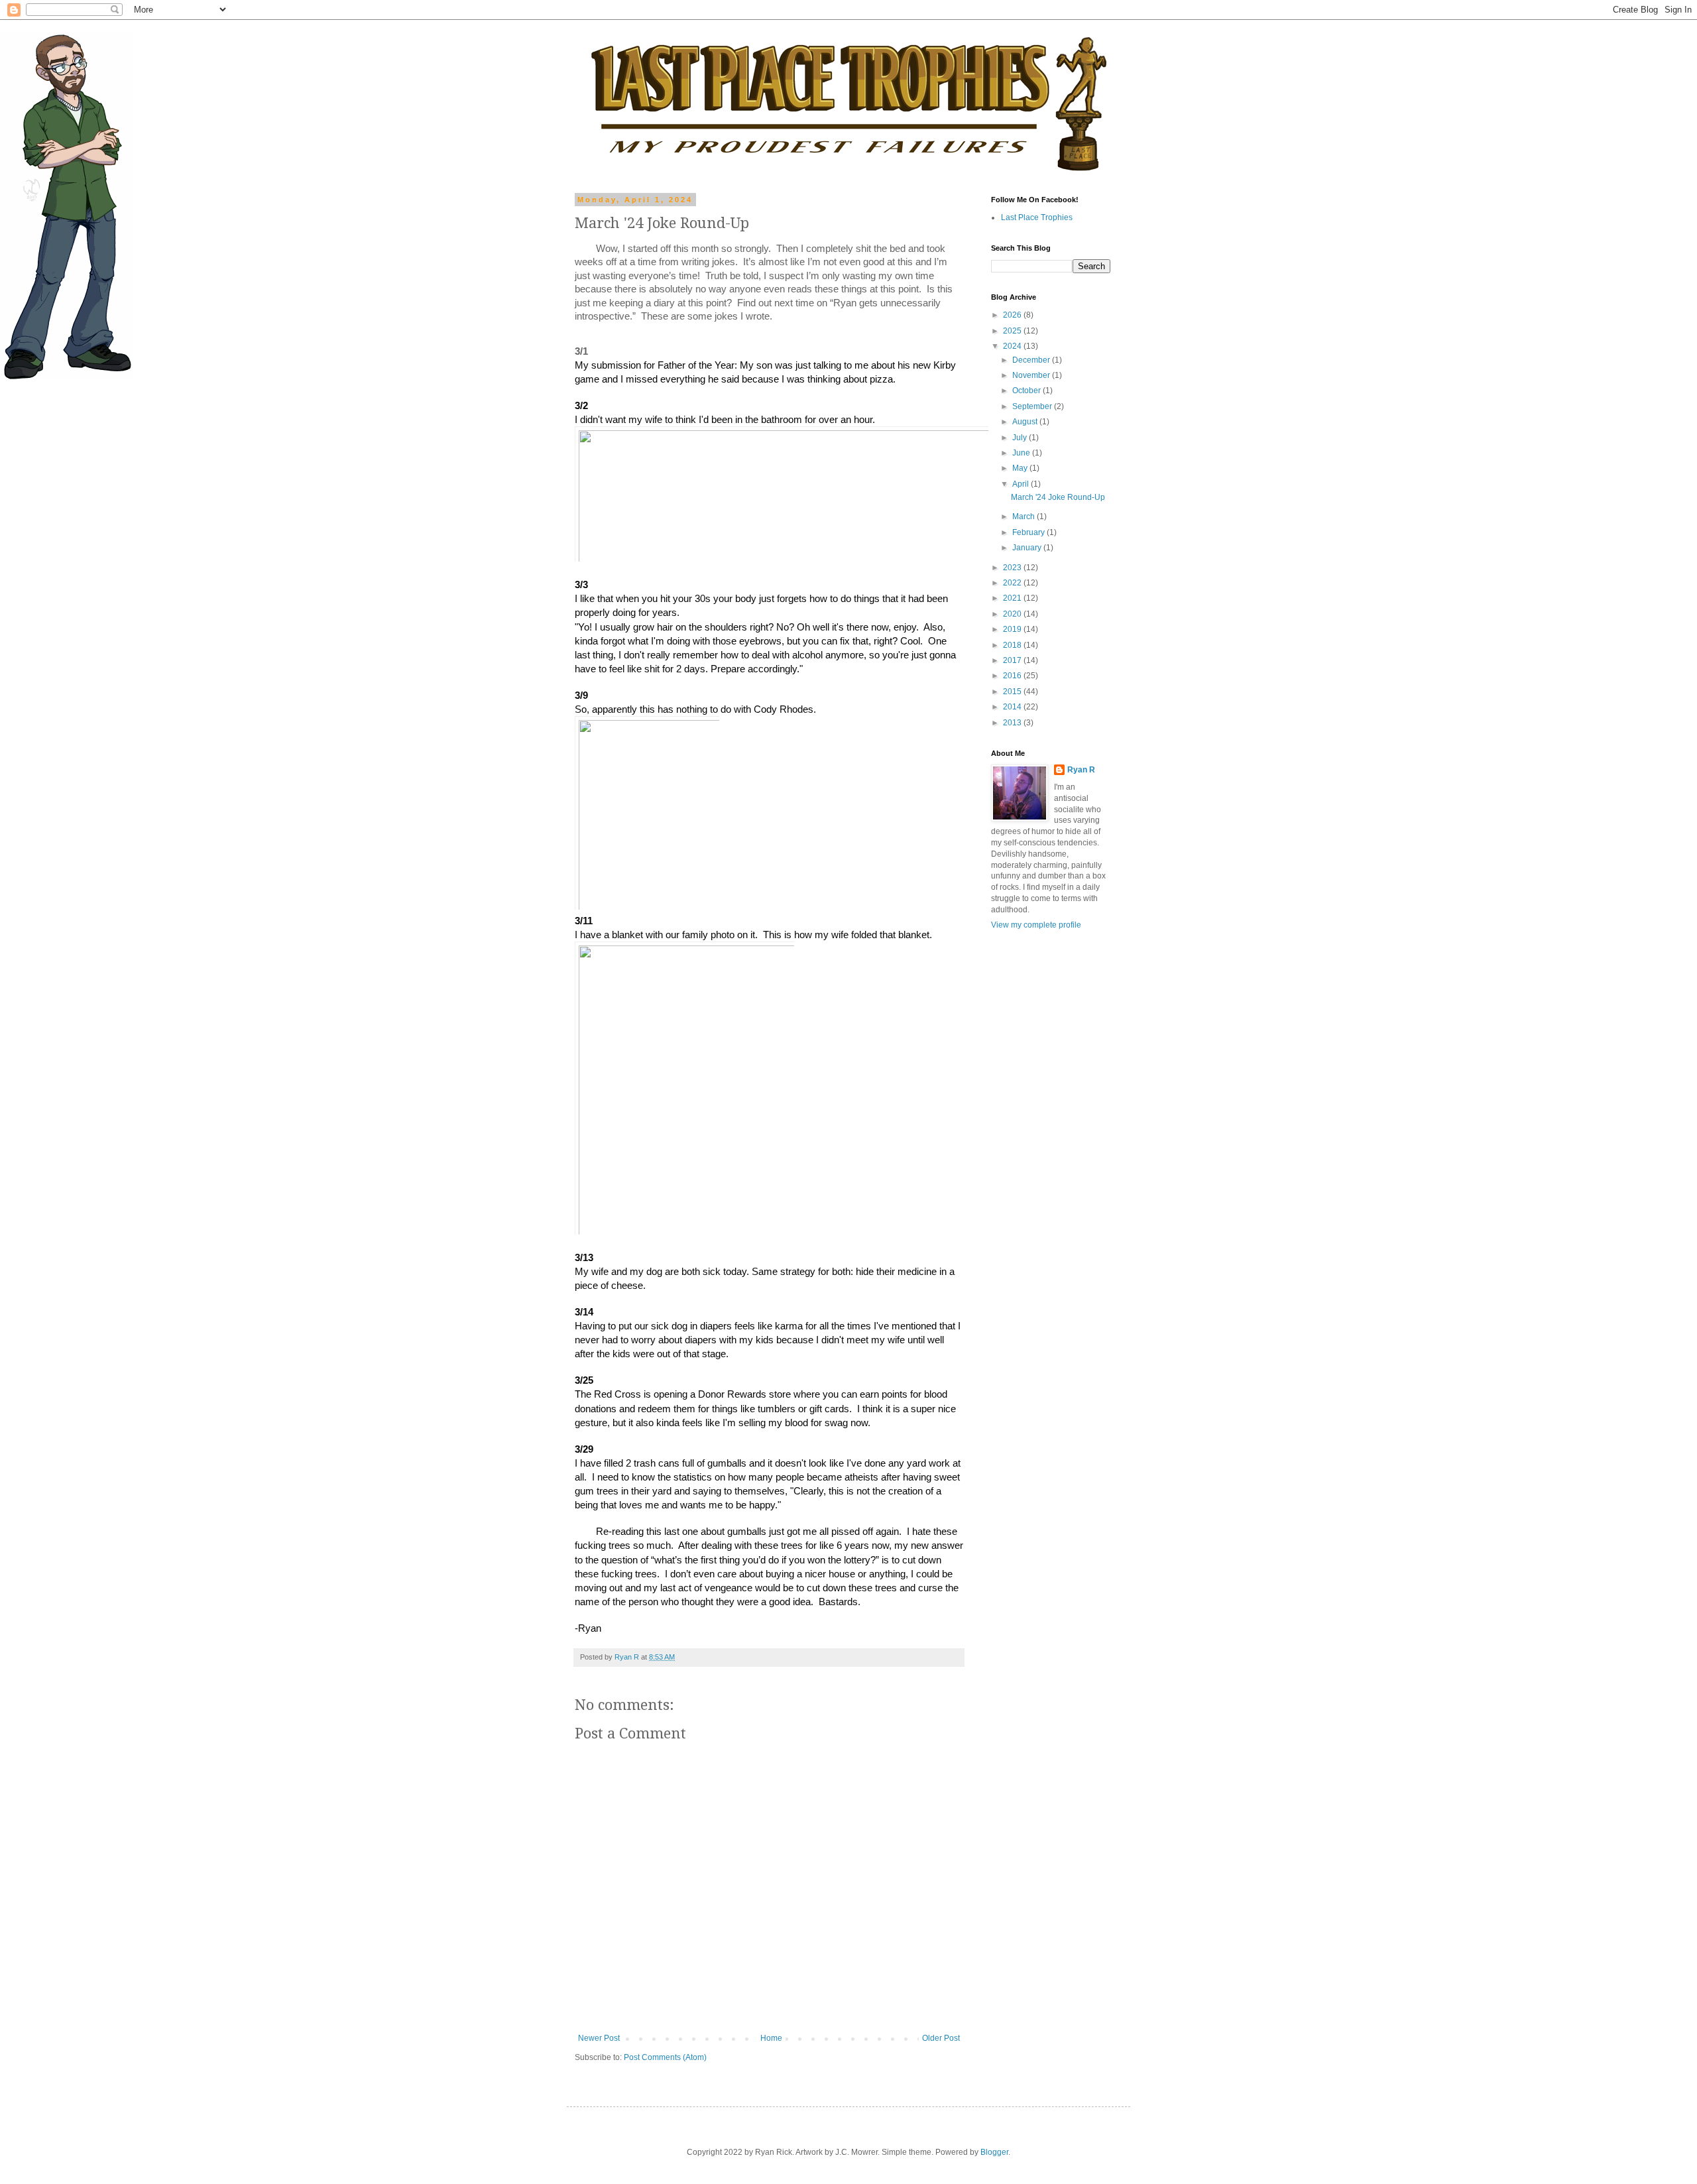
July (1021, 438)
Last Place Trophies (1037, 217)
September (1033, 406)
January (1028, 548)
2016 (1013, 676)
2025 (1013, 331)
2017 (1013, 660)
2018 (1013, 645)
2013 (1013, 723)
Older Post (941, 2038)
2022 (1013, 583)
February (1029, 532)
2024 (1013, 346)
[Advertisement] (1031, 1149)
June (1022, 453)
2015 (1013, 692)
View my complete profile (1036, 925)
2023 (1013, 568)
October (1027, 391)
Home (771, 2038)
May (1021, 468)
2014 (1013, 707)
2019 (1013, 629)
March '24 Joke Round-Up (1058, 497)
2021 (1013, 598)
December (1032, 360)
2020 (1013, 614)
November (1032, 375)
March (1024, 516)
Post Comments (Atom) (665, 2057)
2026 (1013, 315)
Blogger (994, 2152)
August (1026, 422)
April (1022, 484)
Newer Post (599, 2038)
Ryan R (1081, 770)
